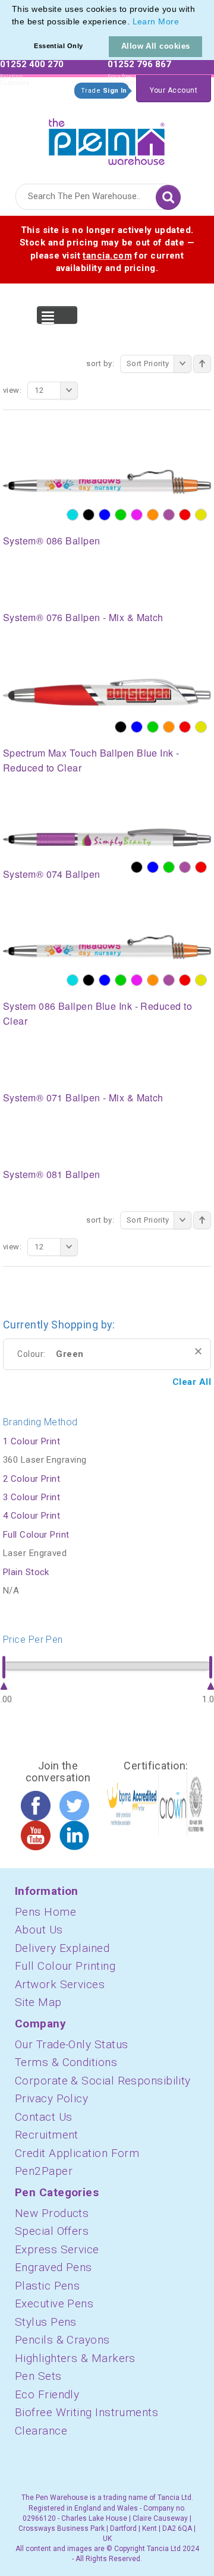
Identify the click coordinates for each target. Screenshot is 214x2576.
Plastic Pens (47, 2286)
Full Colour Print (36, 1535)
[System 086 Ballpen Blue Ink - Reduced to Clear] (107, 946)
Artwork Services (60, 1984)
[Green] (121, 515)
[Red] (185, 515)
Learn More (156, 21)
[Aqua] (73, 515)
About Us (39, 1930)
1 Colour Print (32, 1441)
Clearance (41, 2431)
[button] (183, 23)
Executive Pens (54, 2303)
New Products (52, 2213)
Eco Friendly (47, 2394)
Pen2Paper (44, 2171)
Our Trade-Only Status (71, 2044)
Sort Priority (148, 363)
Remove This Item (198, 1351)
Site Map (38, 2002)
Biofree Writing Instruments (86, 2412)
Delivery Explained (62, 1948)
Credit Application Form (77, 2153)
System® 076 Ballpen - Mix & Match (83, 617)
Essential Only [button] (58, 46)
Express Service (57, 2249)
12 (39, 390)
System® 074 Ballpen (52, 874)
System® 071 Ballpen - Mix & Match (83, 1098)
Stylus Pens (46, 2322)
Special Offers (52, 2231)
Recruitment (47, 2135)
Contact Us (44, 2117)
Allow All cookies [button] (156, 46)
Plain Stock (26, 1572)
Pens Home (45, 1912)
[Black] (89, 515)
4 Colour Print (32, 1516)
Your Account (174, 90)
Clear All (192, 1382)
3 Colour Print (32, 1497)
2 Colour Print (32, 1479)
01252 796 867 (139, 64)
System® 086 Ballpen (52, 541)
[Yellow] (201, 515)
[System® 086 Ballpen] (107, 481)
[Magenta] (137, 515)
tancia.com (107, 256)
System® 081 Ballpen (52, 1174)
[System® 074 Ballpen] (107, 837)
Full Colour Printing (65, 1966)
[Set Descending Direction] (202, 364)
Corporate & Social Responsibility (103, 2081)
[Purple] (169, 515)
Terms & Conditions (66, 2062)
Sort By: (100, 363)
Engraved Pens (53, 2267)
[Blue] (105, 515)
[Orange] (153, 515)
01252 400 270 (32, 64)
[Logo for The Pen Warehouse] (107, 139)
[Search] (168, 197)
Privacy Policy (51, 2098)
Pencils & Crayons (62, 2340)
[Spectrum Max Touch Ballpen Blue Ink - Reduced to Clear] (107, 692)
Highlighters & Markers (75, 2358)
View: (12, 390)
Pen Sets (38, 2376)
